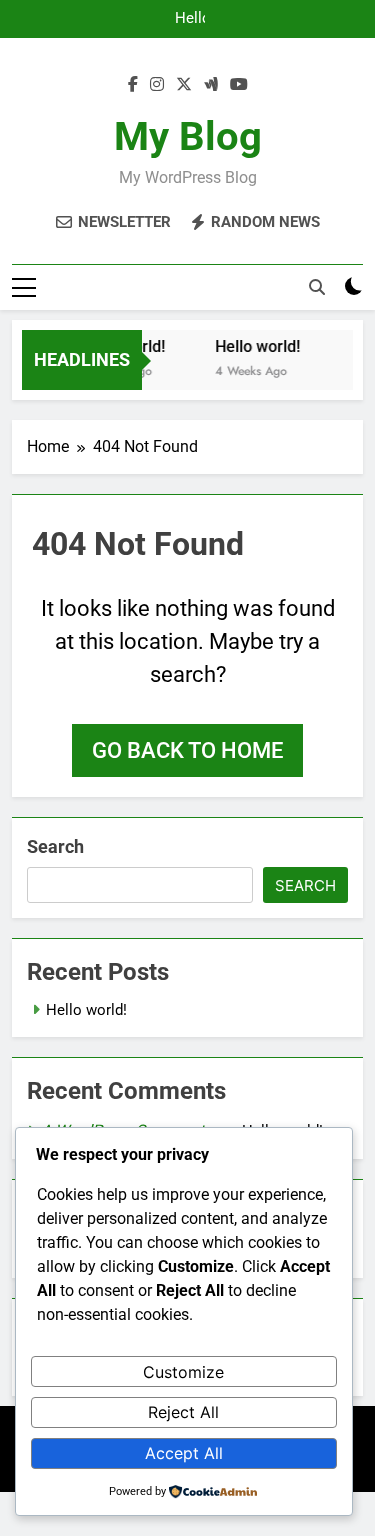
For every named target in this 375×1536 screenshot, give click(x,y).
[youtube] (239, 85)
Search (55, 846)
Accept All (184, 1453)
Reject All (183, 1412)
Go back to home (187, 750)
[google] (211, 85)
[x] (184, 85)
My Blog (188, 136)
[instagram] (157, 85)
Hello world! (190, 19)
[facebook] (133, 85)
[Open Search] (317, 287)
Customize (183, 1372)
